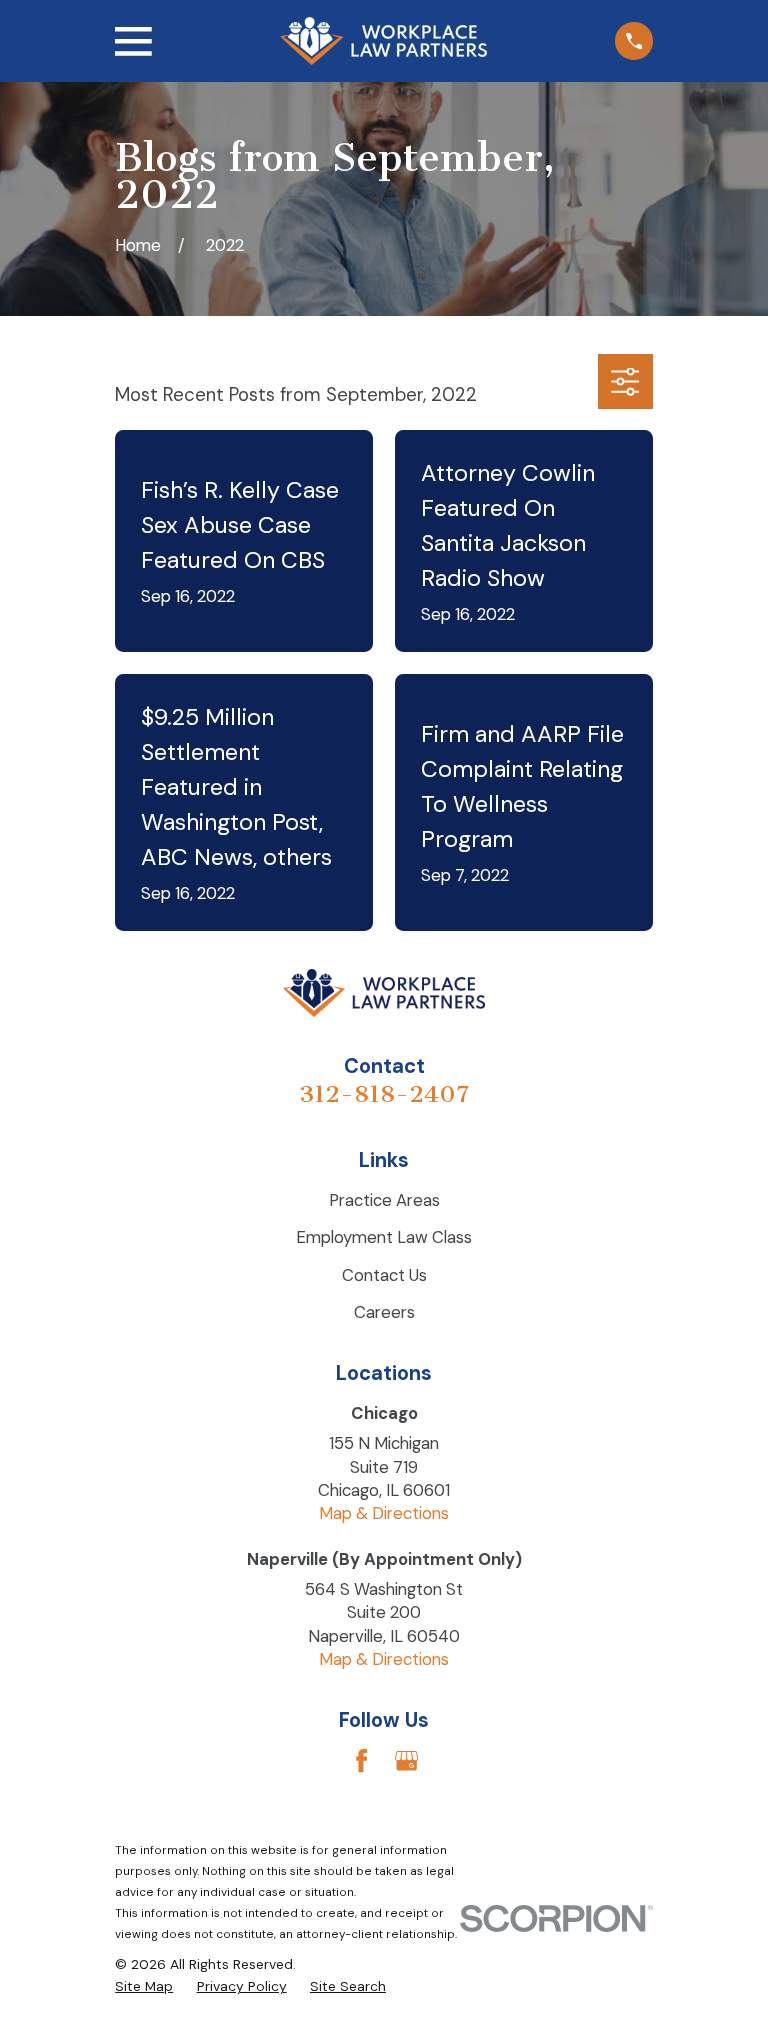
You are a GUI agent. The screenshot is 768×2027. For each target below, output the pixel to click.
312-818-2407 (384, 1094)
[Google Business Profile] (406, 1760)
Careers (384, 1312)
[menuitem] (144, 1986)
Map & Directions (384, 1513)
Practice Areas (384, 1200)
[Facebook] (361, 1760)
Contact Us (384, 1275)
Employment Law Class (384, 1237)
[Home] (383, 41)
